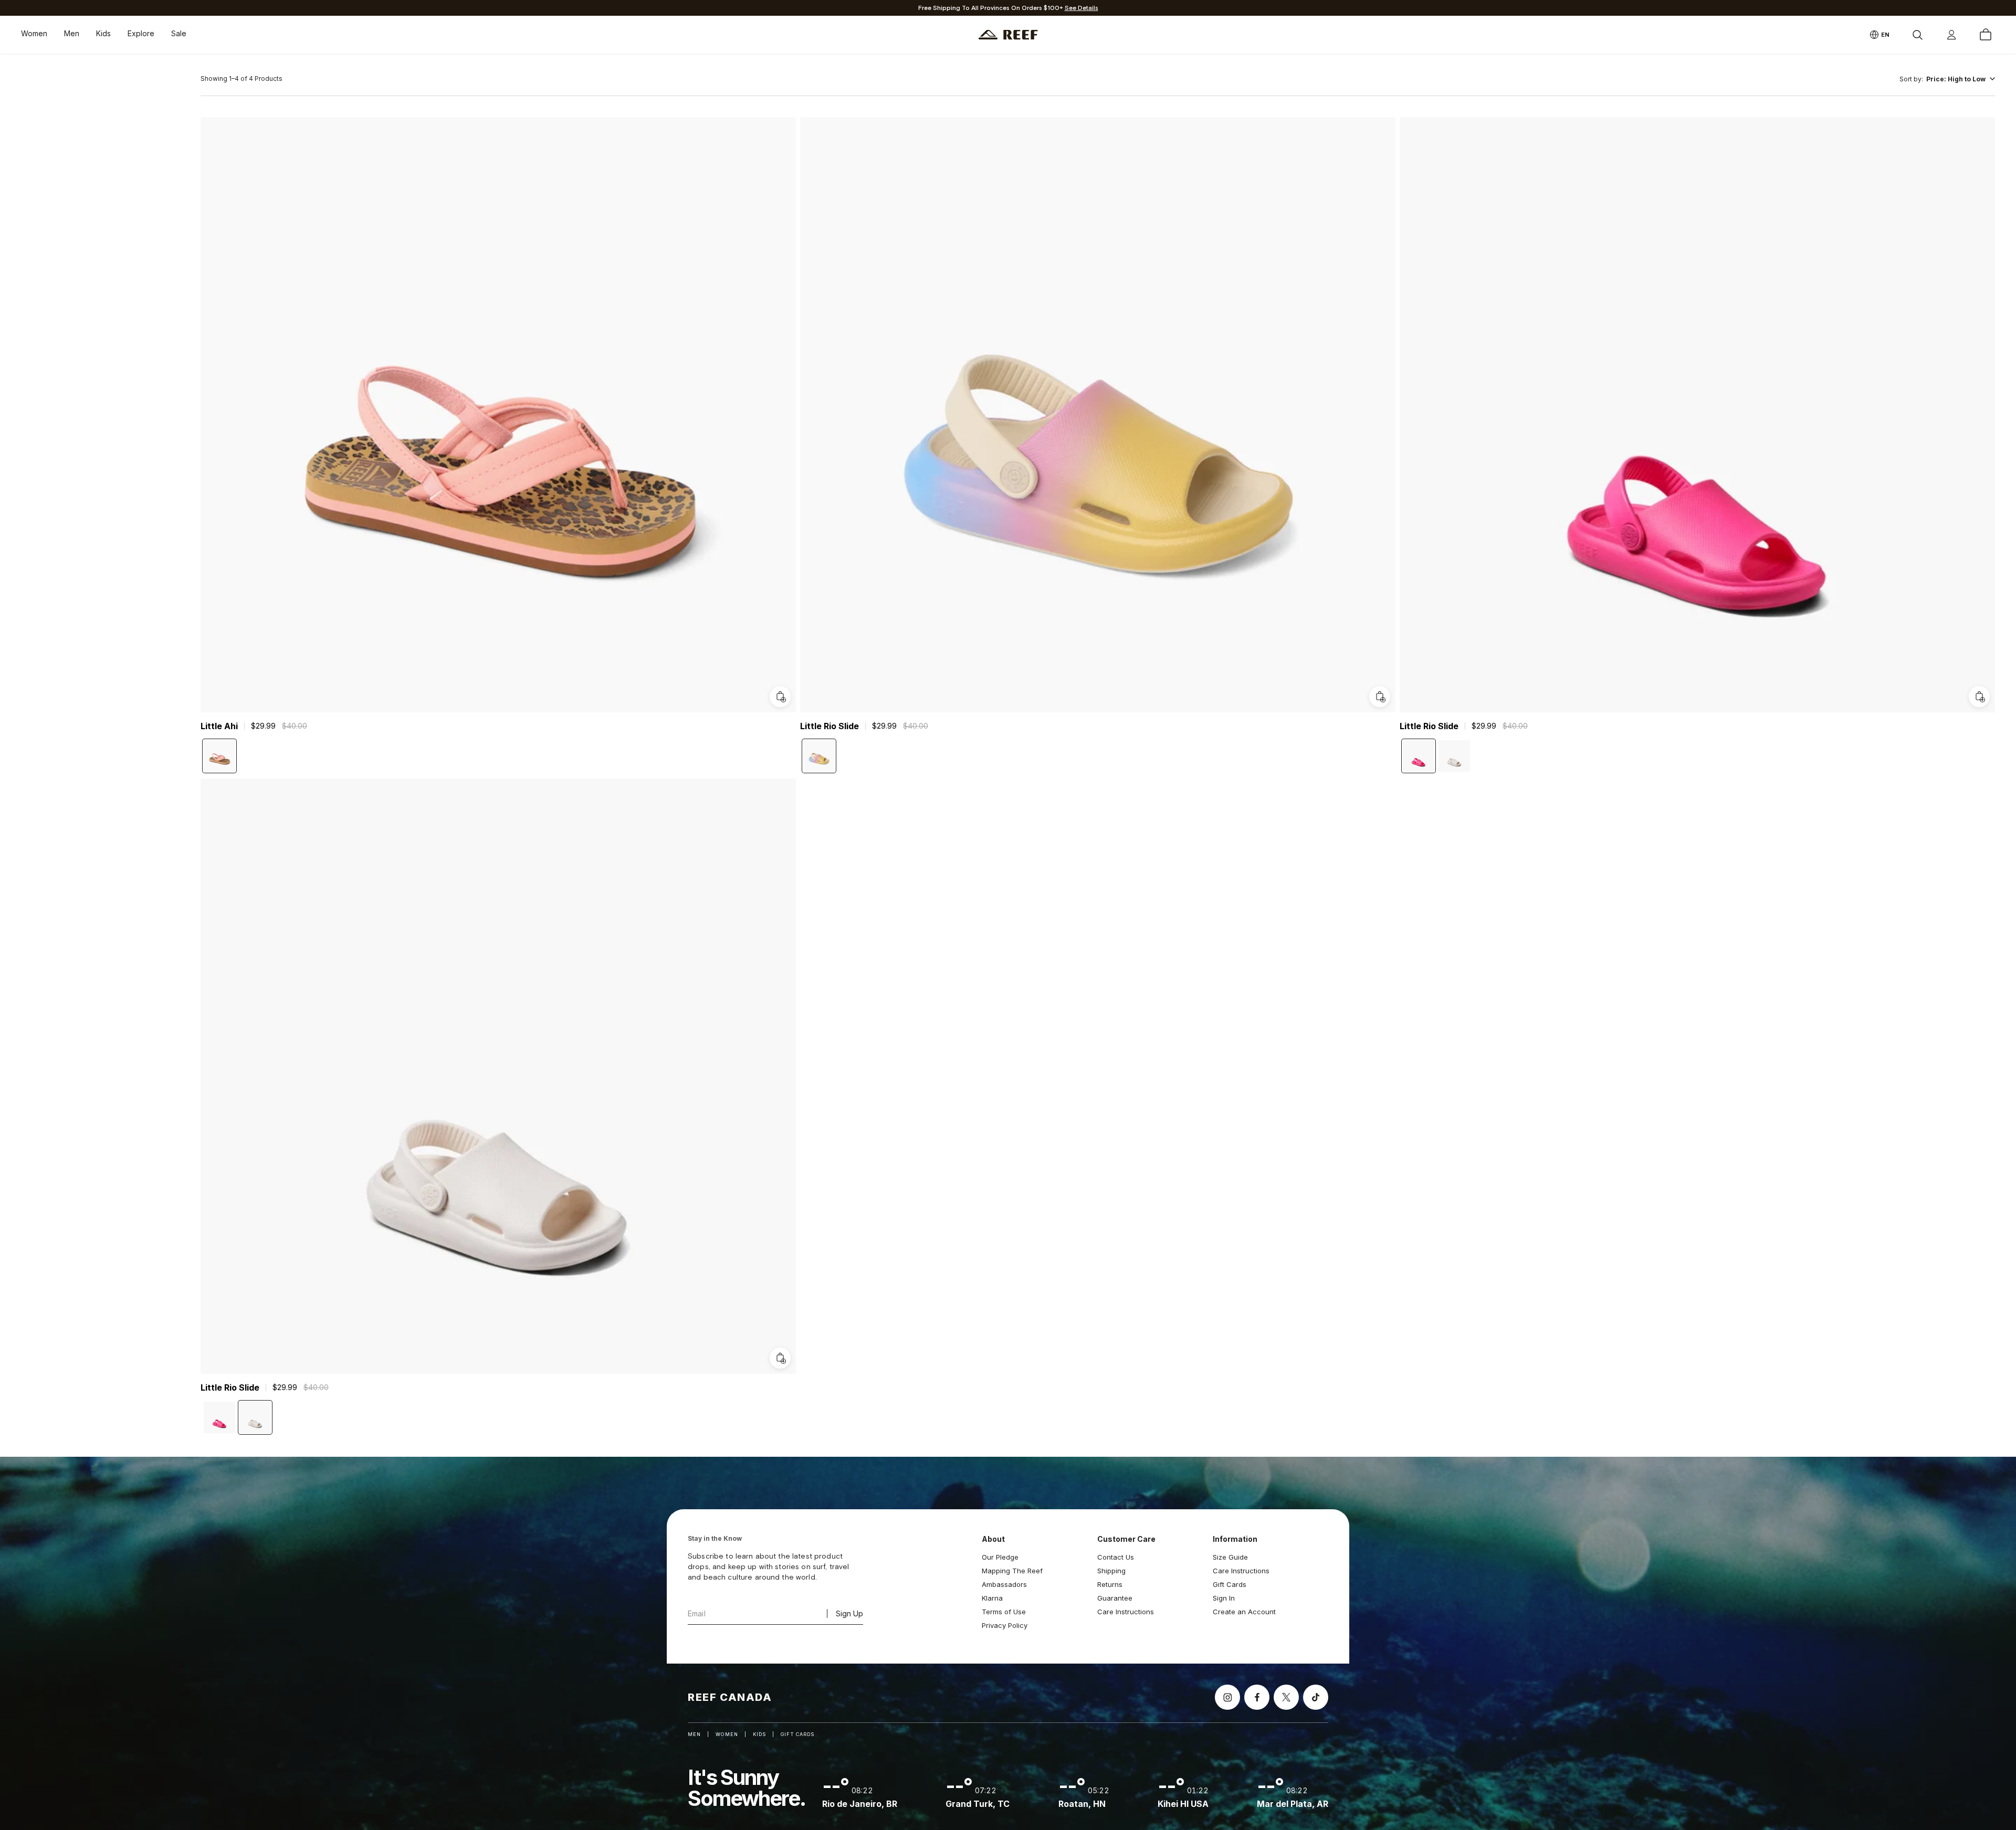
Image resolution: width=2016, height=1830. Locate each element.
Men (72, 33)
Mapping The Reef (1012, 1571)
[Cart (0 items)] (1986, 35)
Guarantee (1115, 1598)
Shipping (1111, 1571)
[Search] (1917, 35)
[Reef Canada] (1008, 35)
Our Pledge (1000, 1557)
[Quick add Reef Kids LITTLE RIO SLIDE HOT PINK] (1979, 697)
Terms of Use (1004, 1612)
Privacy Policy (1005, 1625)
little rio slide (829, 726)
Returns (1110, 1584)
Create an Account (1244, 1612)
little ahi (219, 726)
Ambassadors (1004, 1584)
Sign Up (849, 1613)
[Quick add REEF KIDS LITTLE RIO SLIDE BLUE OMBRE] (1380, 697)
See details (1081, 8)
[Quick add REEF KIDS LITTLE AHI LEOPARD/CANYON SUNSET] (780, 697)
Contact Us (1116, 1557)
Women (34, 33)
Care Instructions (1126, 1612)
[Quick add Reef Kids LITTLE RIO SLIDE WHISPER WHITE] (780, 1358)
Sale (179, 33)
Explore (141, 33)
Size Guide (1230, 1557)
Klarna (992, 1598)
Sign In (1224, 1598)
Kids (103, 33)
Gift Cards (1230, 1584)
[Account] (1951, 35)
